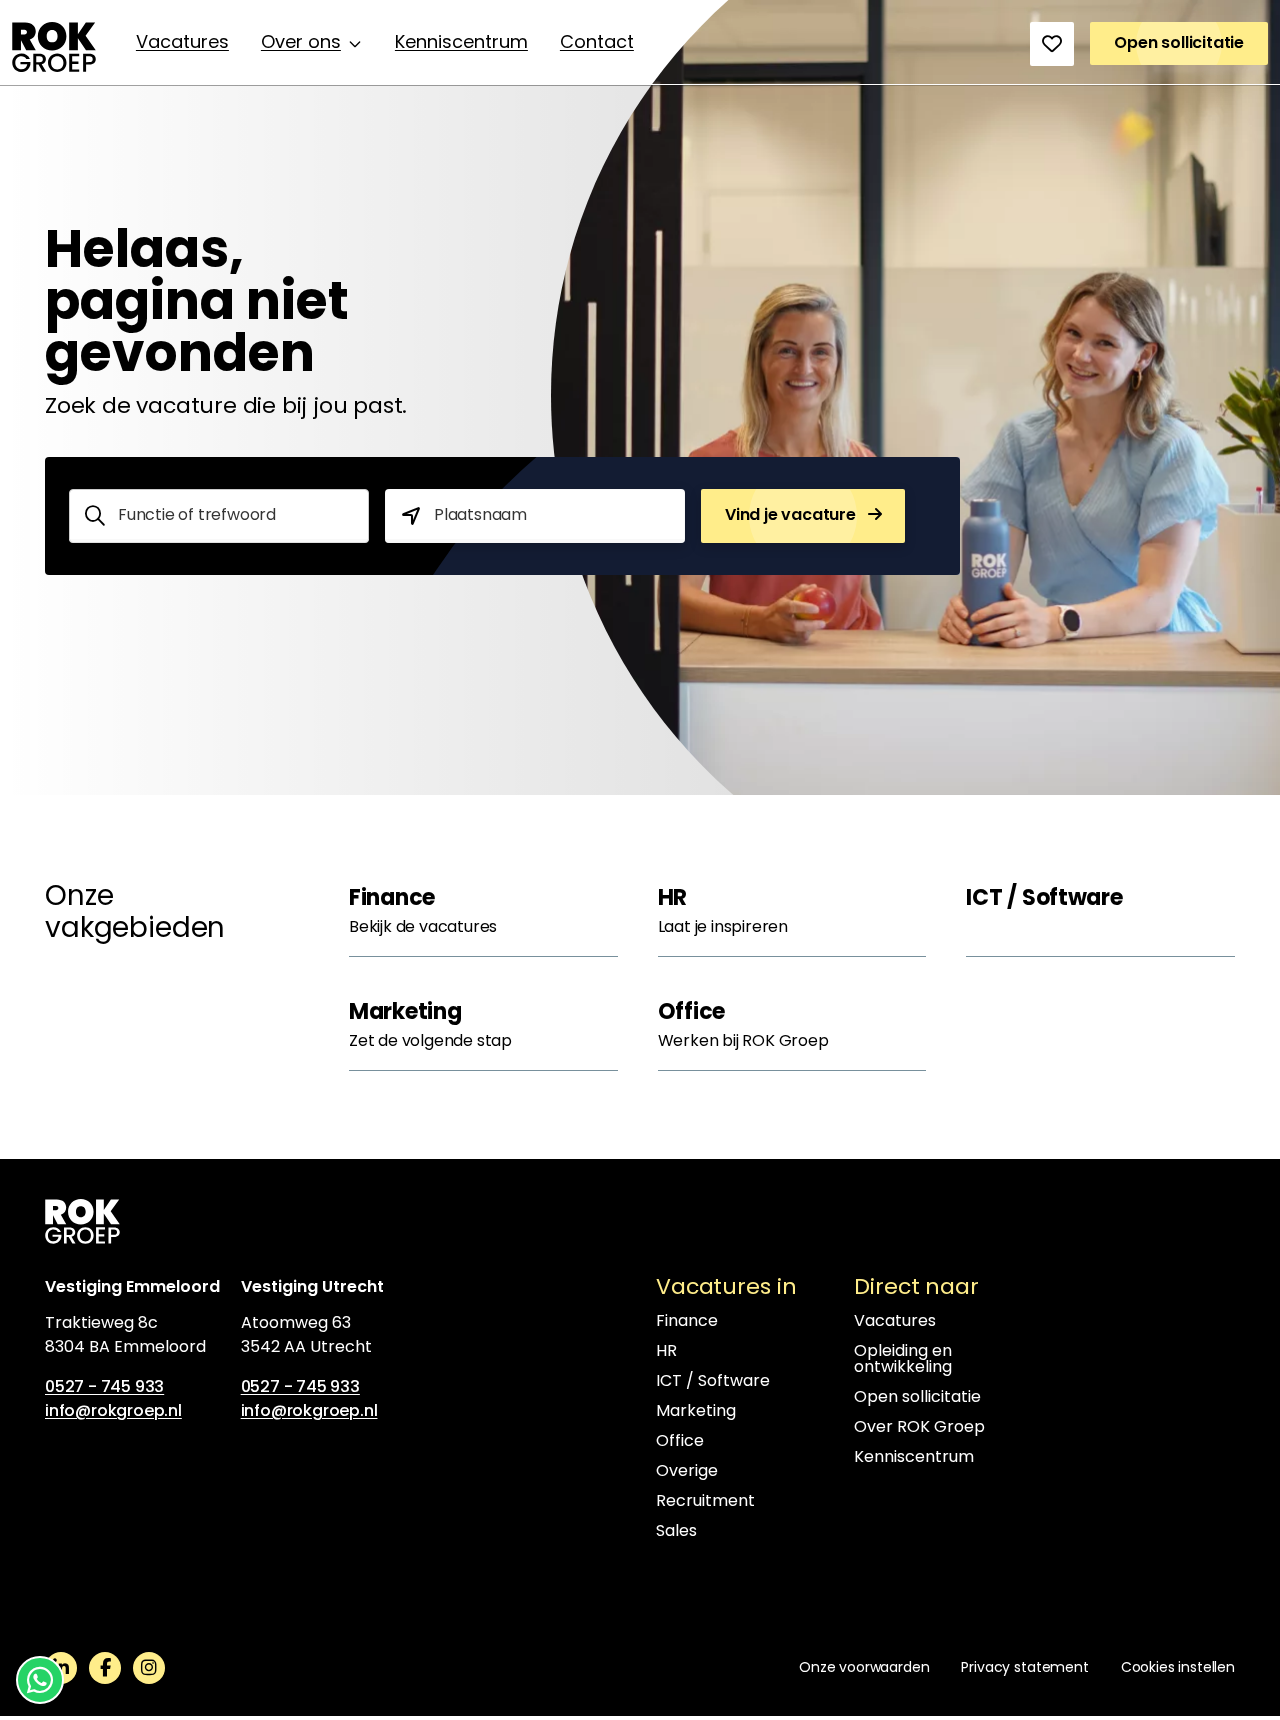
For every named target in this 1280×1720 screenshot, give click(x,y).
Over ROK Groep (919, 1428)
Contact (597, 44)
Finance (687, 1322)
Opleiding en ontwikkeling (903, 1360)
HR (666, 1352)
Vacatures (182, 44)
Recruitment (705, 1502)
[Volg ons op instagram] (149, 1668)
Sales (676, 1532)
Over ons (301, 44)
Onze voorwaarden (864, 1668)
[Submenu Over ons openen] (355, 44)
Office (680, 1442)
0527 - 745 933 (104, 1388)
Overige (687, 1472)
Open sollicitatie (917, 1398)
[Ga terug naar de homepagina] (54, 47)
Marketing (696, 1412)
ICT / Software (713, 1382)
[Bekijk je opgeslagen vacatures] (1052, 44)
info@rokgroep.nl (113, 1412)
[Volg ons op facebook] (105, 1668)
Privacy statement (1024, 1668)
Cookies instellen (1178, 1668)
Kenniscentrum (461, 44)
